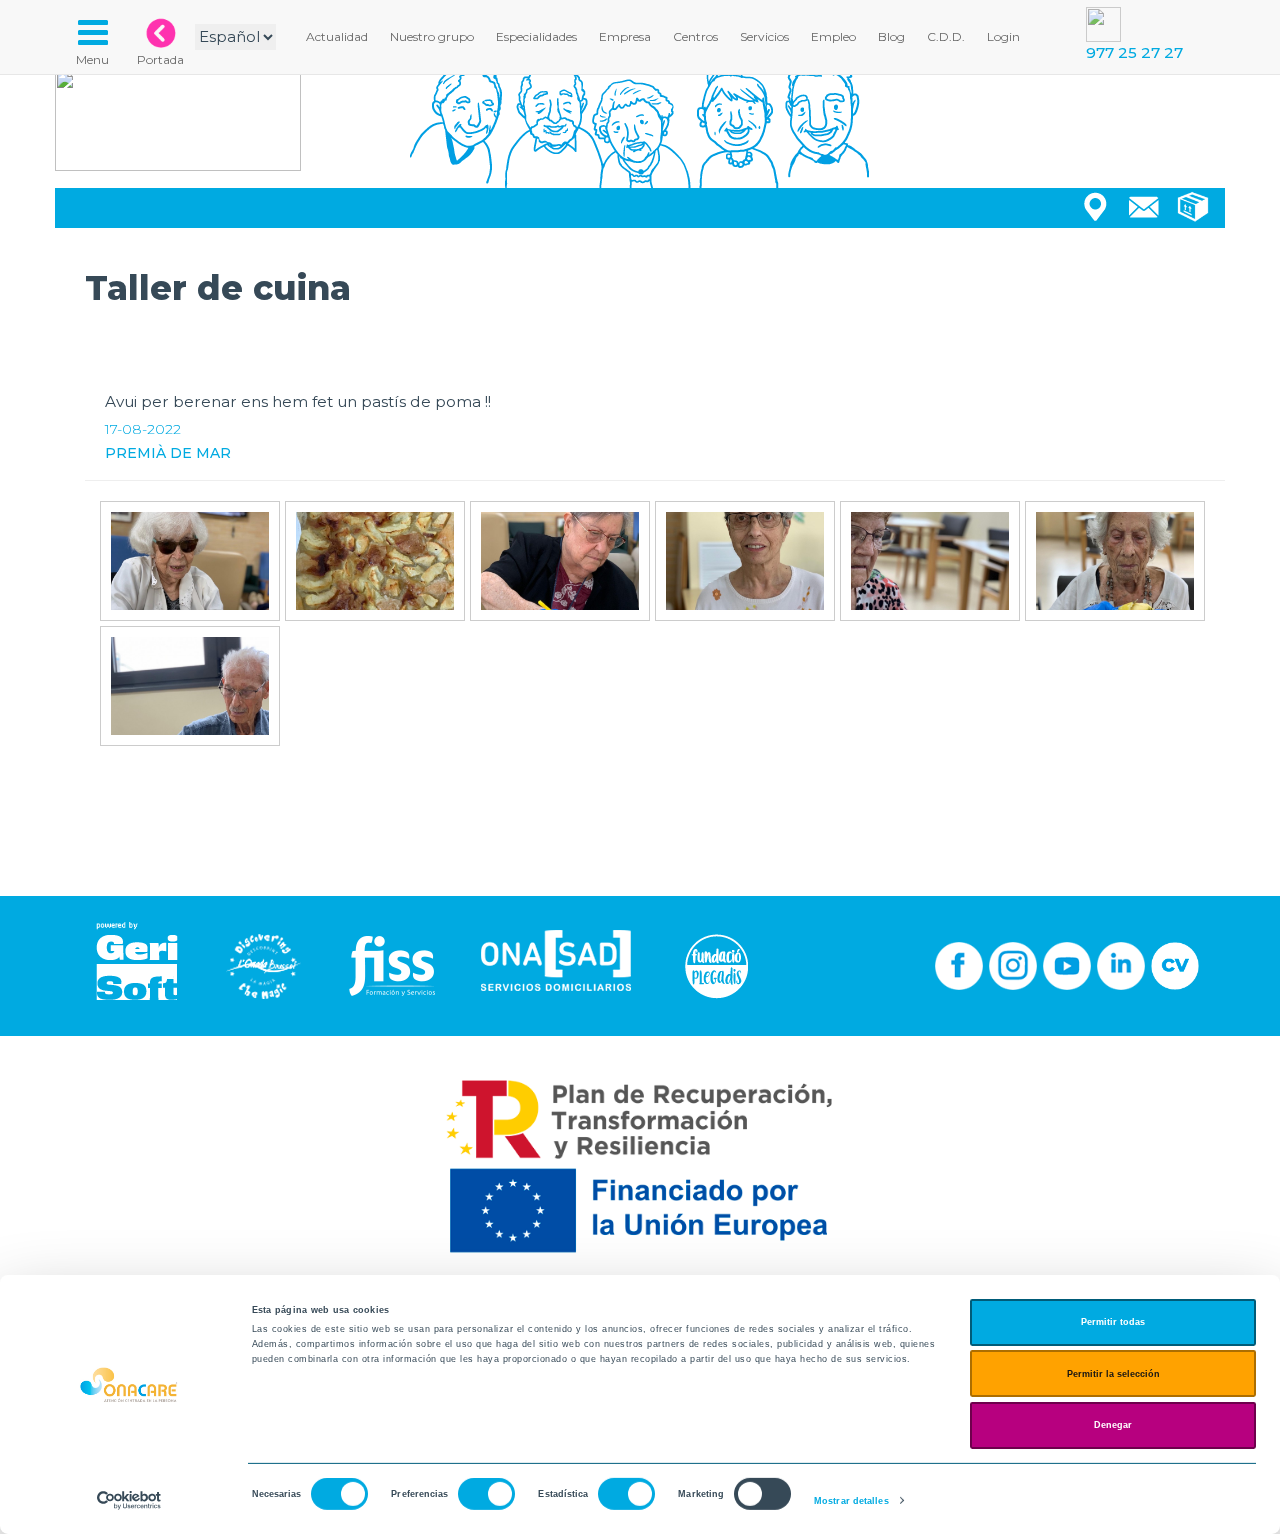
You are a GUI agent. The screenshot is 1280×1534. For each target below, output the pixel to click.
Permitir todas (1113, 1322)
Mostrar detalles (851, 1501)
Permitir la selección (1113, 1374)
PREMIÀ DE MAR (168, 453)
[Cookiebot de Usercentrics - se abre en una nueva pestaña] (129, 1500)
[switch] (486, 1494)
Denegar (1113, 1425)
